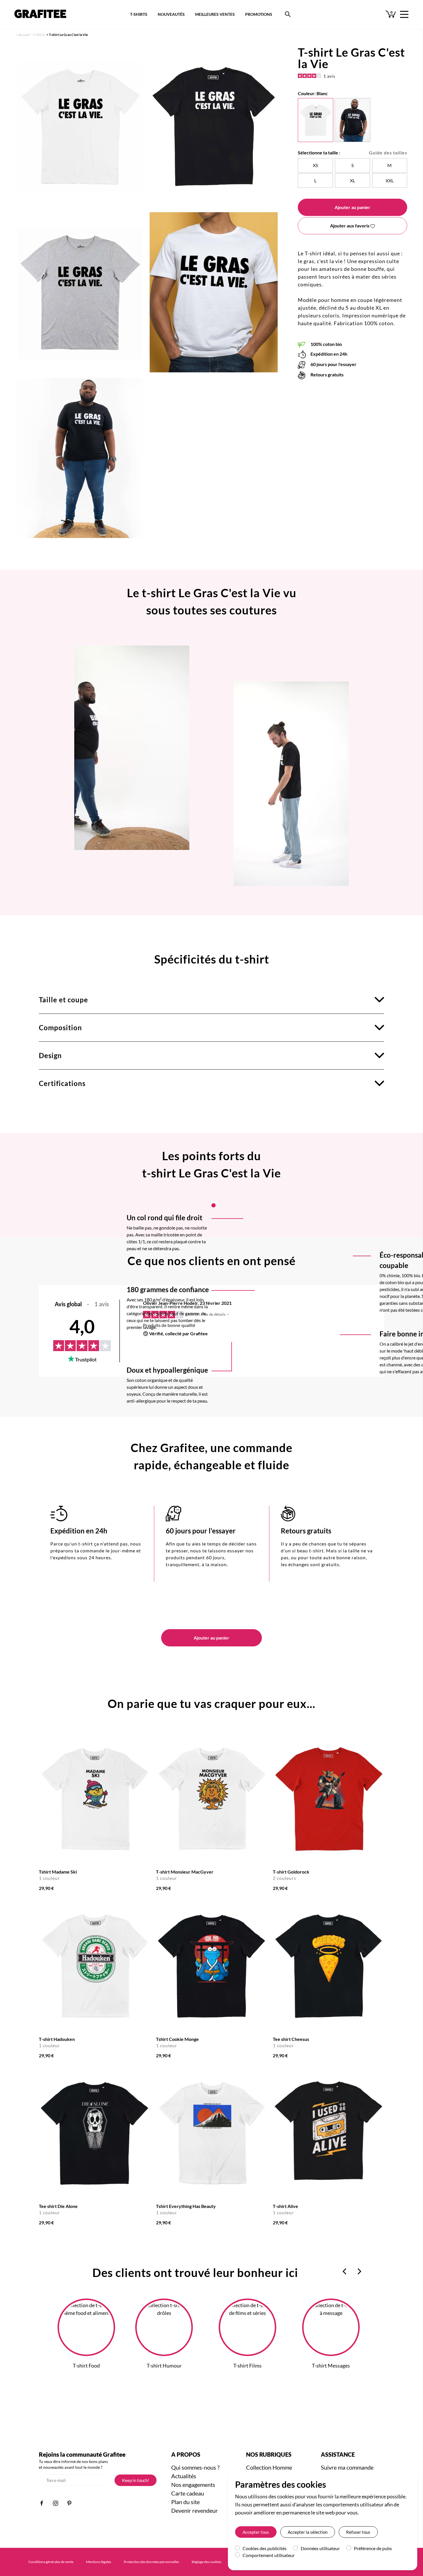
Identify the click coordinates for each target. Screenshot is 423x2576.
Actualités (184, 2476)
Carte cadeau (188, 2493)
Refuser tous (358, 2532)
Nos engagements (193, 2485)
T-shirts (39, 35)
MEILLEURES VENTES (215, 14)
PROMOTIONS (259, 14)
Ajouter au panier (352, 207)
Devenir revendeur (195, 2510)
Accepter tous (256, 2532)
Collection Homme (269, 2467)
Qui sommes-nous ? (195, 2467)
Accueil (24, 35)
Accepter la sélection (308, 2532)
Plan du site (185, 2502)
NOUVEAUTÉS (171, 14)
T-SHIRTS (139, 14)
